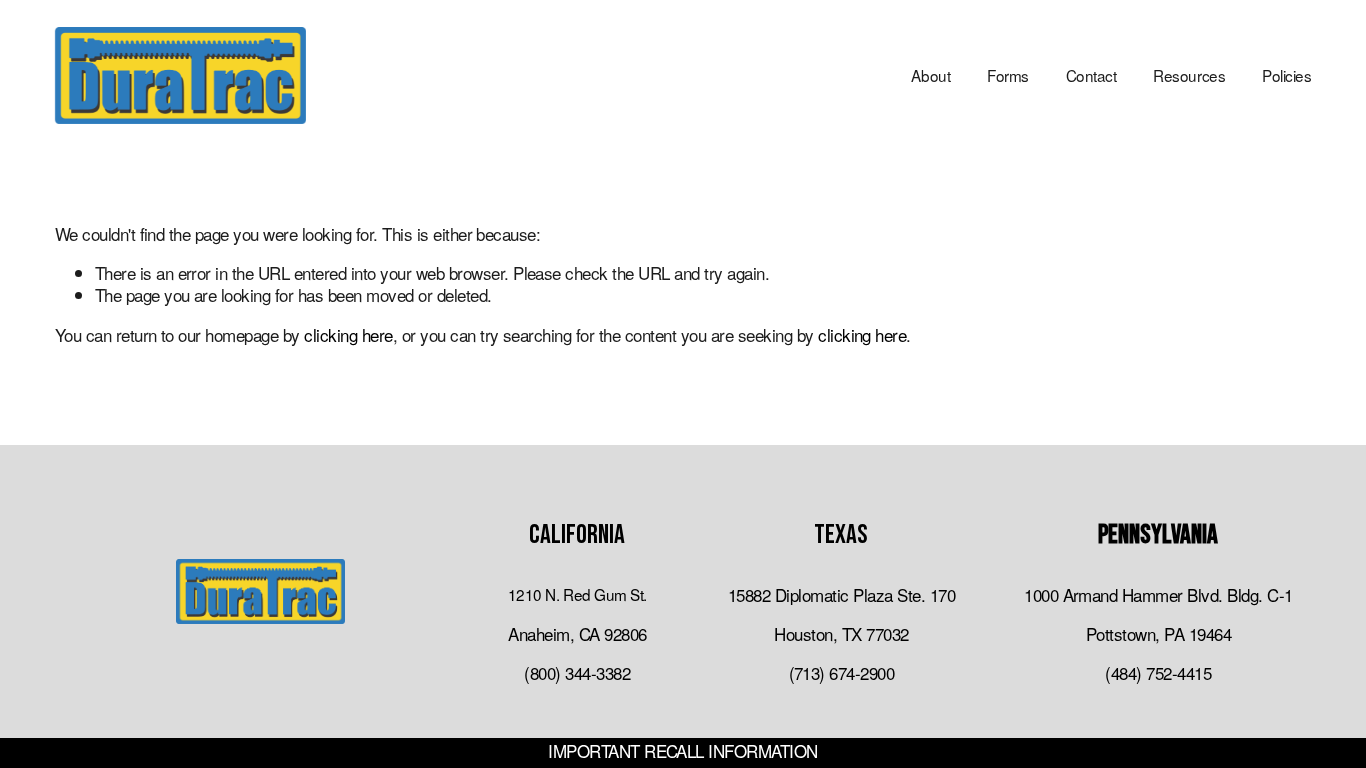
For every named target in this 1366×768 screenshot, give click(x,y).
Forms (1008, 75)
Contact (1091, 75)
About (930, 75)
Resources (1189, 75)
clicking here (348, 334)
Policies (1286, 75)
